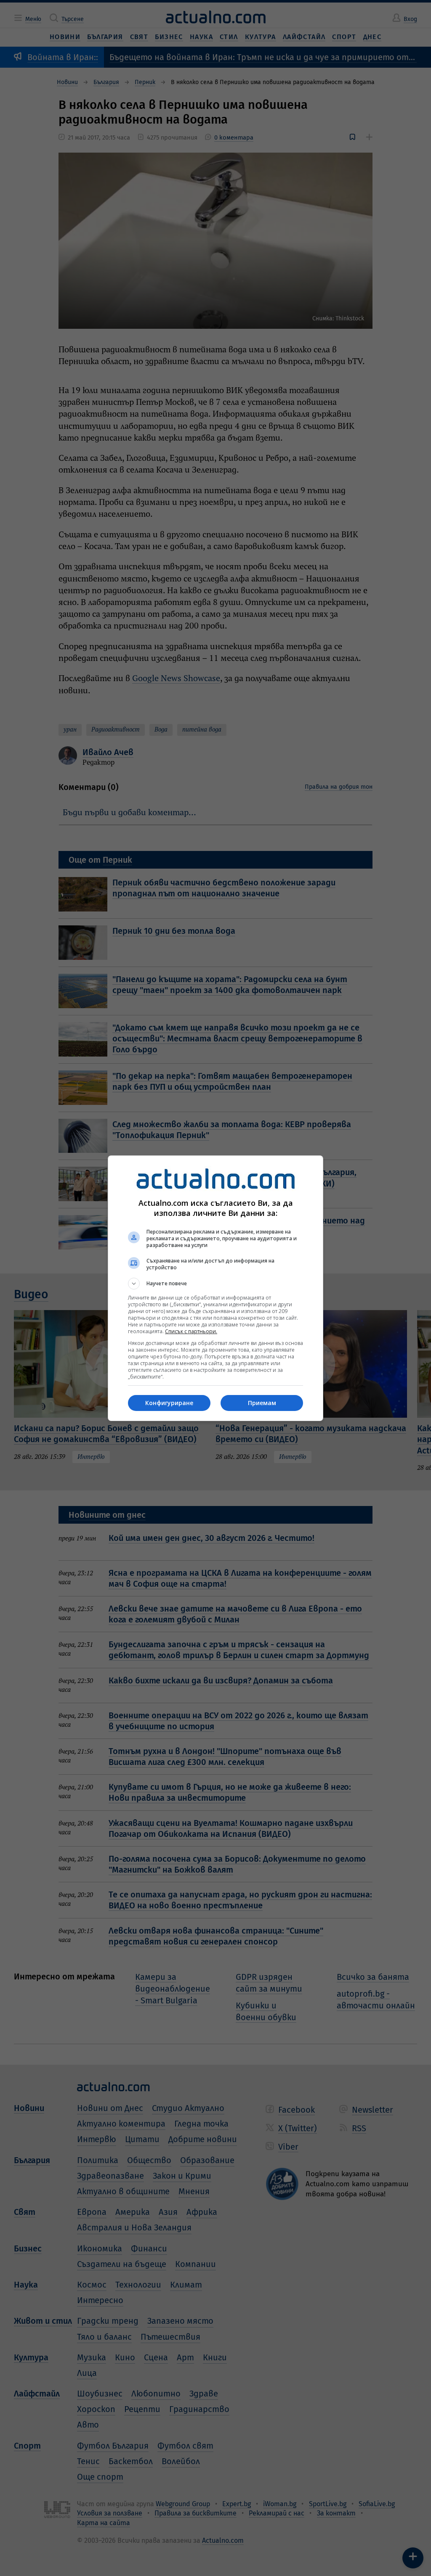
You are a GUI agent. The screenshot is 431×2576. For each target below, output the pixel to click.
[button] (215, 1284)
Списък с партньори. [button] (191, 1331)
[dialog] (215, 1288)
